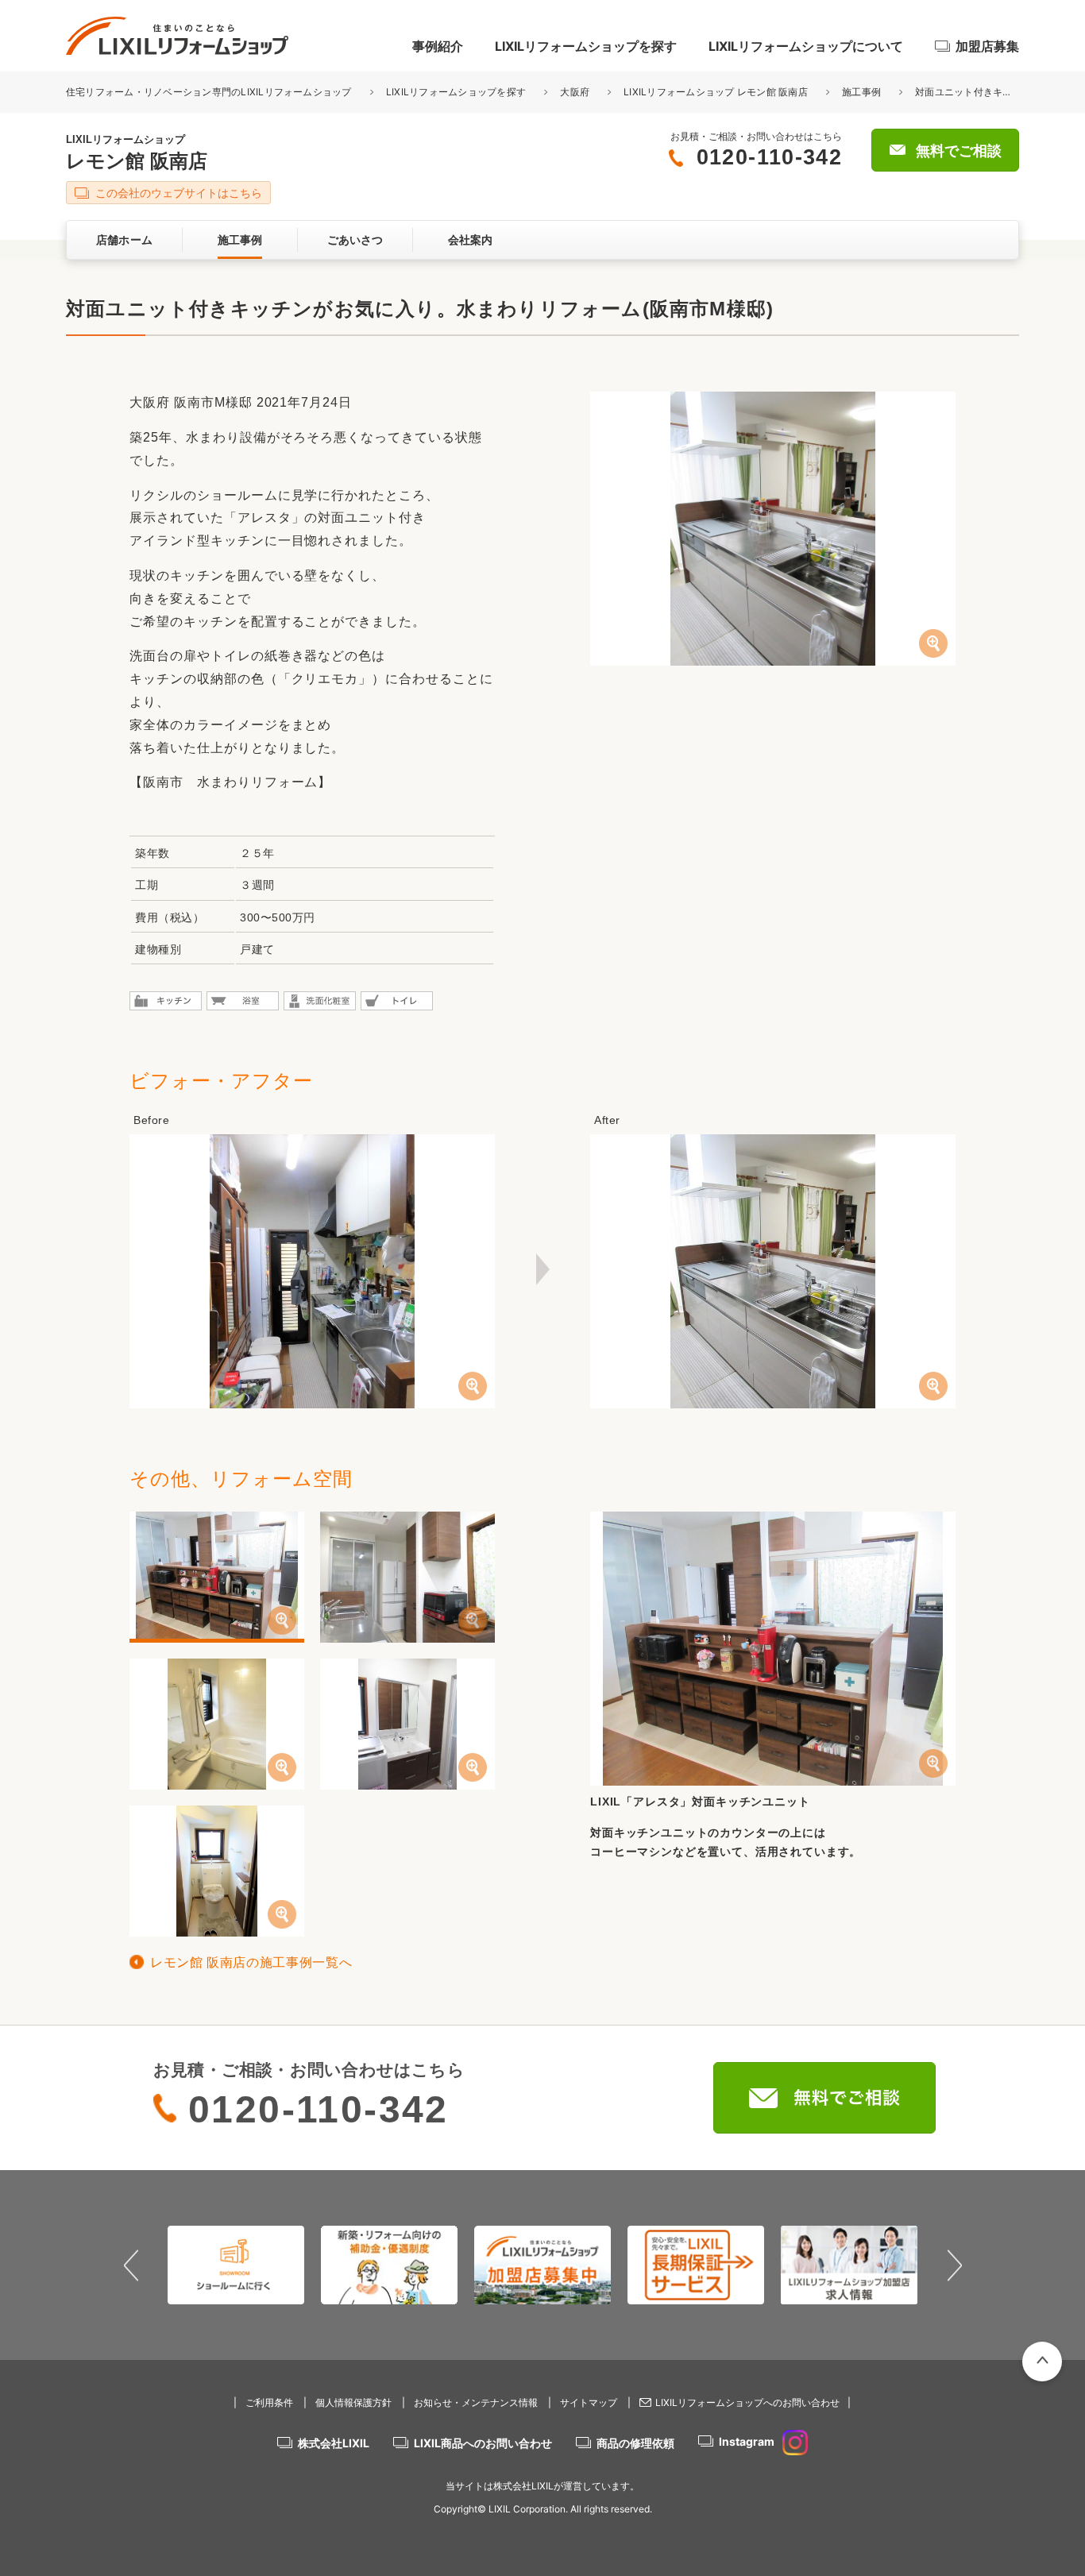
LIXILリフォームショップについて (806, 46)
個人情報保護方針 (353, 2402)
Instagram (747, 2441)
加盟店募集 (987, 46)
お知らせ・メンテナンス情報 (476, 2402)
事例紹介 (438, 46)
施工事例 (861, 92)
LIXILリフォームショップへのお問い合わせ (747, 2402)
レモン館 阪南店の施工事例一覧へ (251, 1962)
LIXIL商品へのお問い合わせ (483, 2443)
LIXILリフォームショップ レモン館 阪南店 (716, 92)
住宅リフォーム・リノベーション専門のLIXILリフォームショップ (210, 92)
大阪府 (575, 92)
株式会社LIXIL (334, 2443)
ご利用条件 (269, 2402)
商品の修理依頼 (635, 2443)
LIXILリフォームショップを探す (586, 46)
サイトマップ (589, 2402)
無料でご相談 (959, 151)
